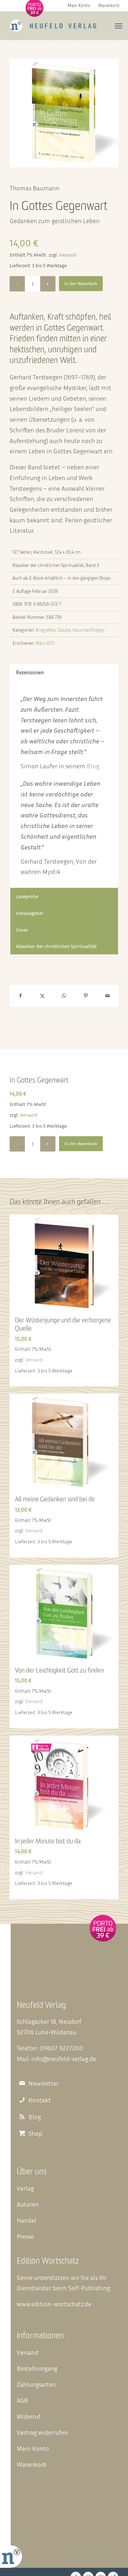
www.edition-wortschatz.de (54, 2304)
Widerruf (29, 2416)
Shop (35, 2134)
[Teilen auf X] (42, 996)
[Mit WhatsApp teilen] (64, 996)
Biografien (46, 630)
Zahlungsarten (36, 2384)
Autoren (28, 2204)
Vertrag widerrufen (42, 2432)
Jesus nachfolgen (88, 630)
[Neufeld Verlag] (53, 26)
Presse (25, 2236)
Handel (26, 2220)
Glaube (64, 630)
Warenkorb (109, 5)
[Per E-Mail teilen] (108, 996)
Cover (22, 930)
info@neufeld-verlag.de (64, 2059)
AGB (22, 2400)
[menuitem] (79, 5)
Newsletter (44, 2083)
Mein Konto (79, 5)
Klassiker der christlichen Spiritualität (56, 946)
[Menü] (119, 26)
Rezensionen (30, 672)
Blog (93, 766)
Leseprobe (27, 896)
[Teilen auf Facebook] (20, 996)
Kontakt (40, 2100)
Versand (68, 255)
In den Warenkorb (81, 283)
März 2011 (45, 643)
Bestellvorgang (37, 2368)
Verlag (25, 2188)
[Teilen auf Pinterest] (86, 996)
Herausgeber (30, 913)
